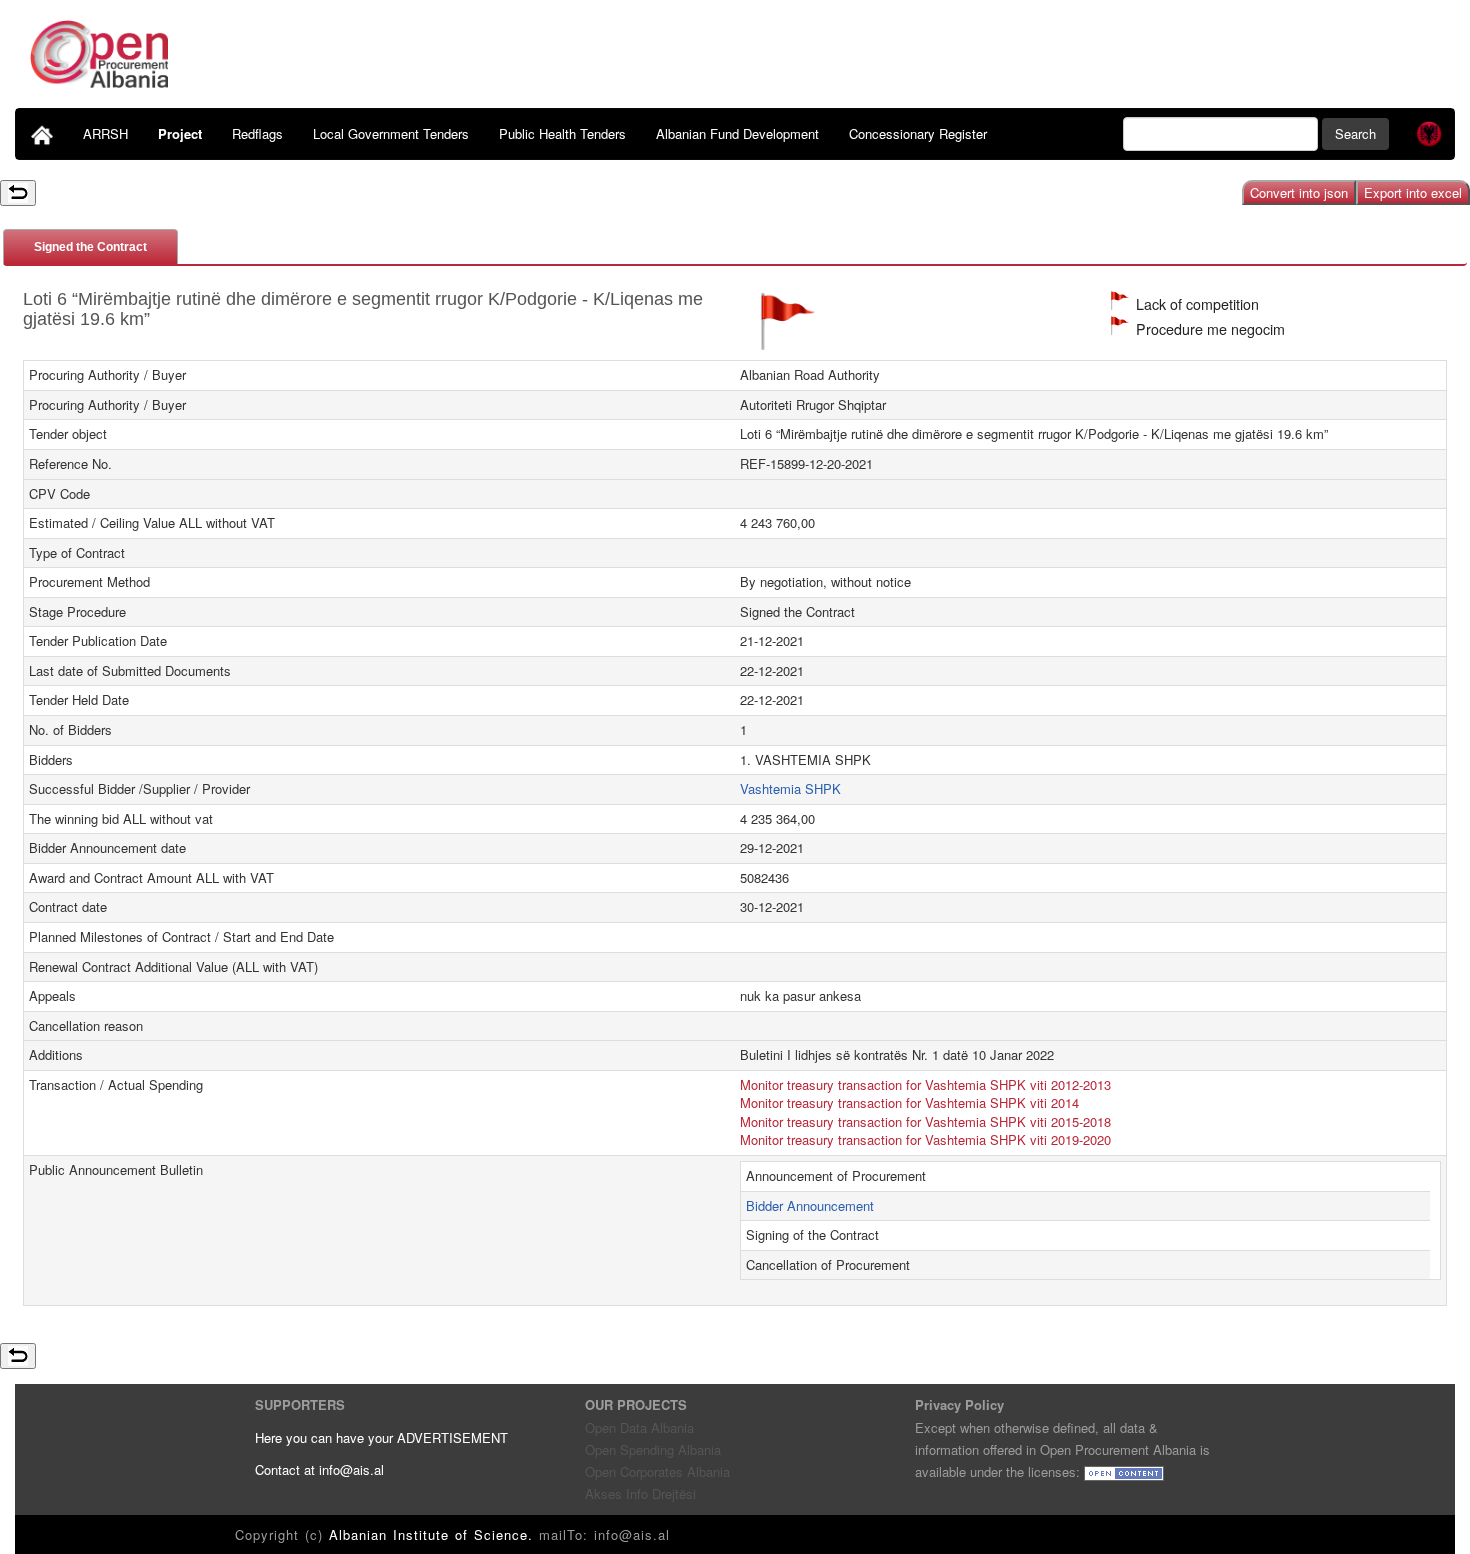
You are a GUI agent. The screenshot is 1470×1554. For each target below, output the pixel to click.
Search (1355, 133)
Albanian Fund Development (737, 133)
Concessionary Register (918, 133)
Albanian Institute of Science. (434, 1534)
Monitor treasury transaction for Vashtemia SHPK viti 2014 (909, 1102)
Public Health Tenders (562, 133)
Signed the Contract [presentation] (90, 247)
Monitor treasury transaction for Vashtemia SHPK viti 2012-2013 (925, 1084)
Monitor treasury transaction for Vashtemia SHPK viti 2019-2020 (925, 1139)
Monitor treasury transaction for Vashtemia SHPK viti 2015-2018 (925, 1121)
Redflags (257, 133)
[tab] (90, 246)
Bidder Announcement (810, 1205)
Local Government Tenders (391, 133)
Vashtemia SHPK (790, 788)
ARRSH (105, 133)
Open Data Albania (639, 1427)
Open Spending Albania (653, 1449)
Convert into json (1299, 192)
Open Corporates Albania (657, 1471)
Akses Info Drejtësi (640, 1493)
